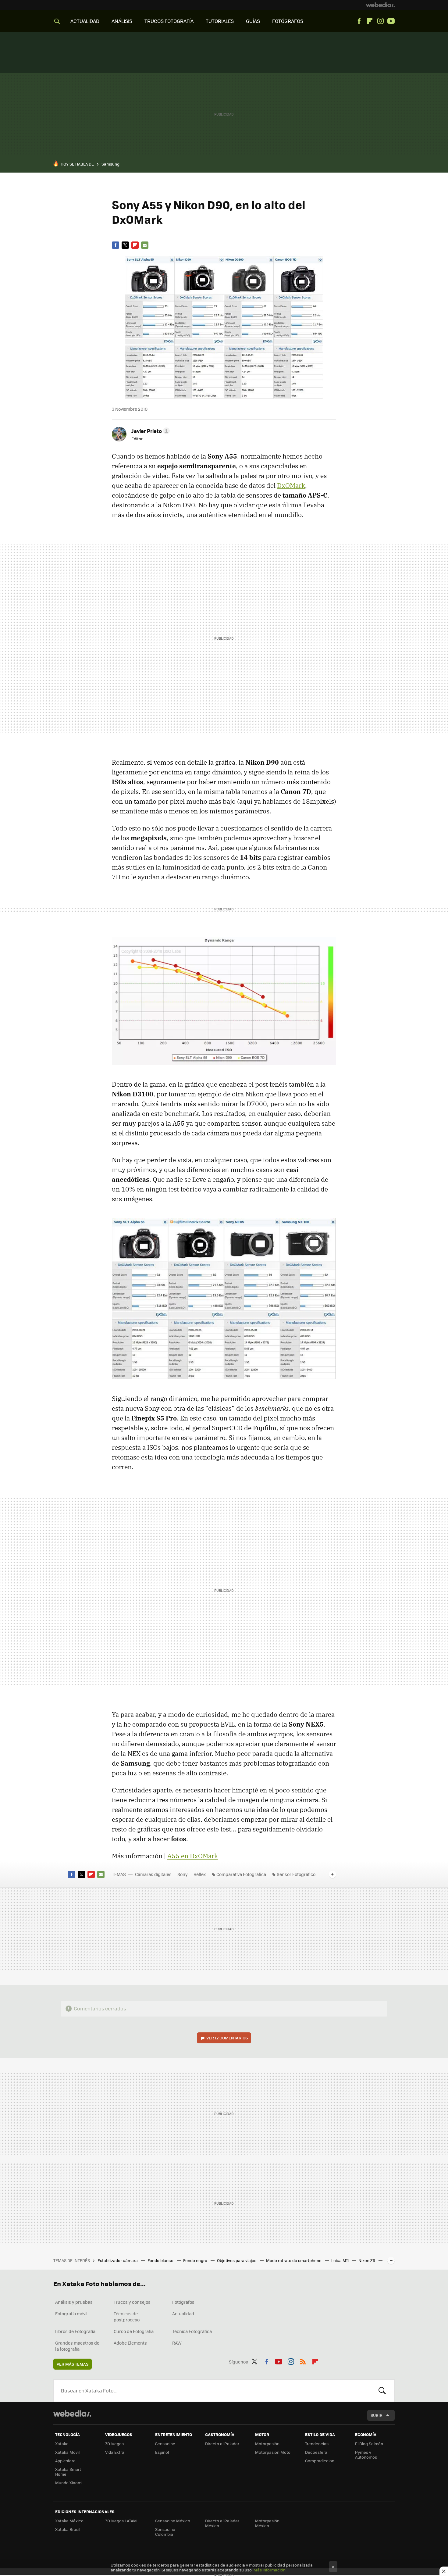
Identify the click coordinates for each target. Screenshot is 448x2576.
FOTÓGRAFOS (288, 21)
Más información (270, 2570)
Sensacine (165, 2444)
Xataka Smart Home (68, 2472)
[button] (150, 431)
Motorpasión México (267, 2523)
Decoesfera (316, 2452)
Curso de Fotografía (134, 2331)
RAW (177, 2343)
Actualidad (183, 2313)
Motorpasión (267, 2444)
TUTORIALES (220, 21)
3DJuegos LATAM (121, 2521)
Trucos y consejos (132, 2302)
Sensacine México (173, 2521)
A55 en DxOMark (193, 1856)
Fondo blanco (161, 2260)
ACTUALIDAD (85, 21)
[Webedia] (380, 5)
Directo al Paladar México (222, 2523)
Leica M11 (340, 2260)
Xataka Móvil (67, 2452)
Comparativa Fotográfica (241, 1874)
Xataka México (69, 2521)
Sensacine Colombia (165, 2532)
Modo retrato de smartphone (294, 2260)
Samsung (110, 164)
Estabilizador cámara (118, 2260)
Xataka (62, 2444)
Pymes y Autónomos (366, 2455)
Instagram (380, 21)
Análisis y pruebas (74, 2302)
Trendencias (317, 2444)
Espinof (162, 2452)
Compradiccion (320, 2461)
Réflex (200, 1874)
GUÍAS (253, 21)
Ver (227, 2038)
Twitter (125, 245)
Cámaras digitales (153, 1874)
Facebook (359, 21)
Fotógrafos (183, 2302)
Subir (377, 2415)
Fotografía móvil (71, 2313)
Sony (183, 1874)
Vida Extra (115, 2452)
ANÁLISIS (122, 21)
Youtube (391, 21)
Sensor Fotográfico (296, 1874)
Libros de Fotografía (75, 2331)
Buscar (382, 2391)
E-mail (145, 245)
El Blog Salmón (369, 2444)
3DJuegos (114, 2444)
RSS (303, 2361)
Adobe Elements (130, 2343)
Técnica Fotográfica (192, 2331)
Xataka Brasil (68, 2529)
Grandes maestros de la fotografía (77, 2346)
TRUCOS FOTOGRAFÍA (169, 21)
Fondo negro (196, 2260)
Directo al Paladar (222, 2444)
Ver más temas (73, 2364)
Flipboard (370, 21)
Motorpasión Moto (273, 2452)
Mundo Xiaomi (69, 2483)
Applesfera (65, 2461)
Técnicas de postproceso (127, 2317)
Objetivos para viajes (237, 2260)
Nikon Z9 (367, 2260)
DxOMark (291, 485)
